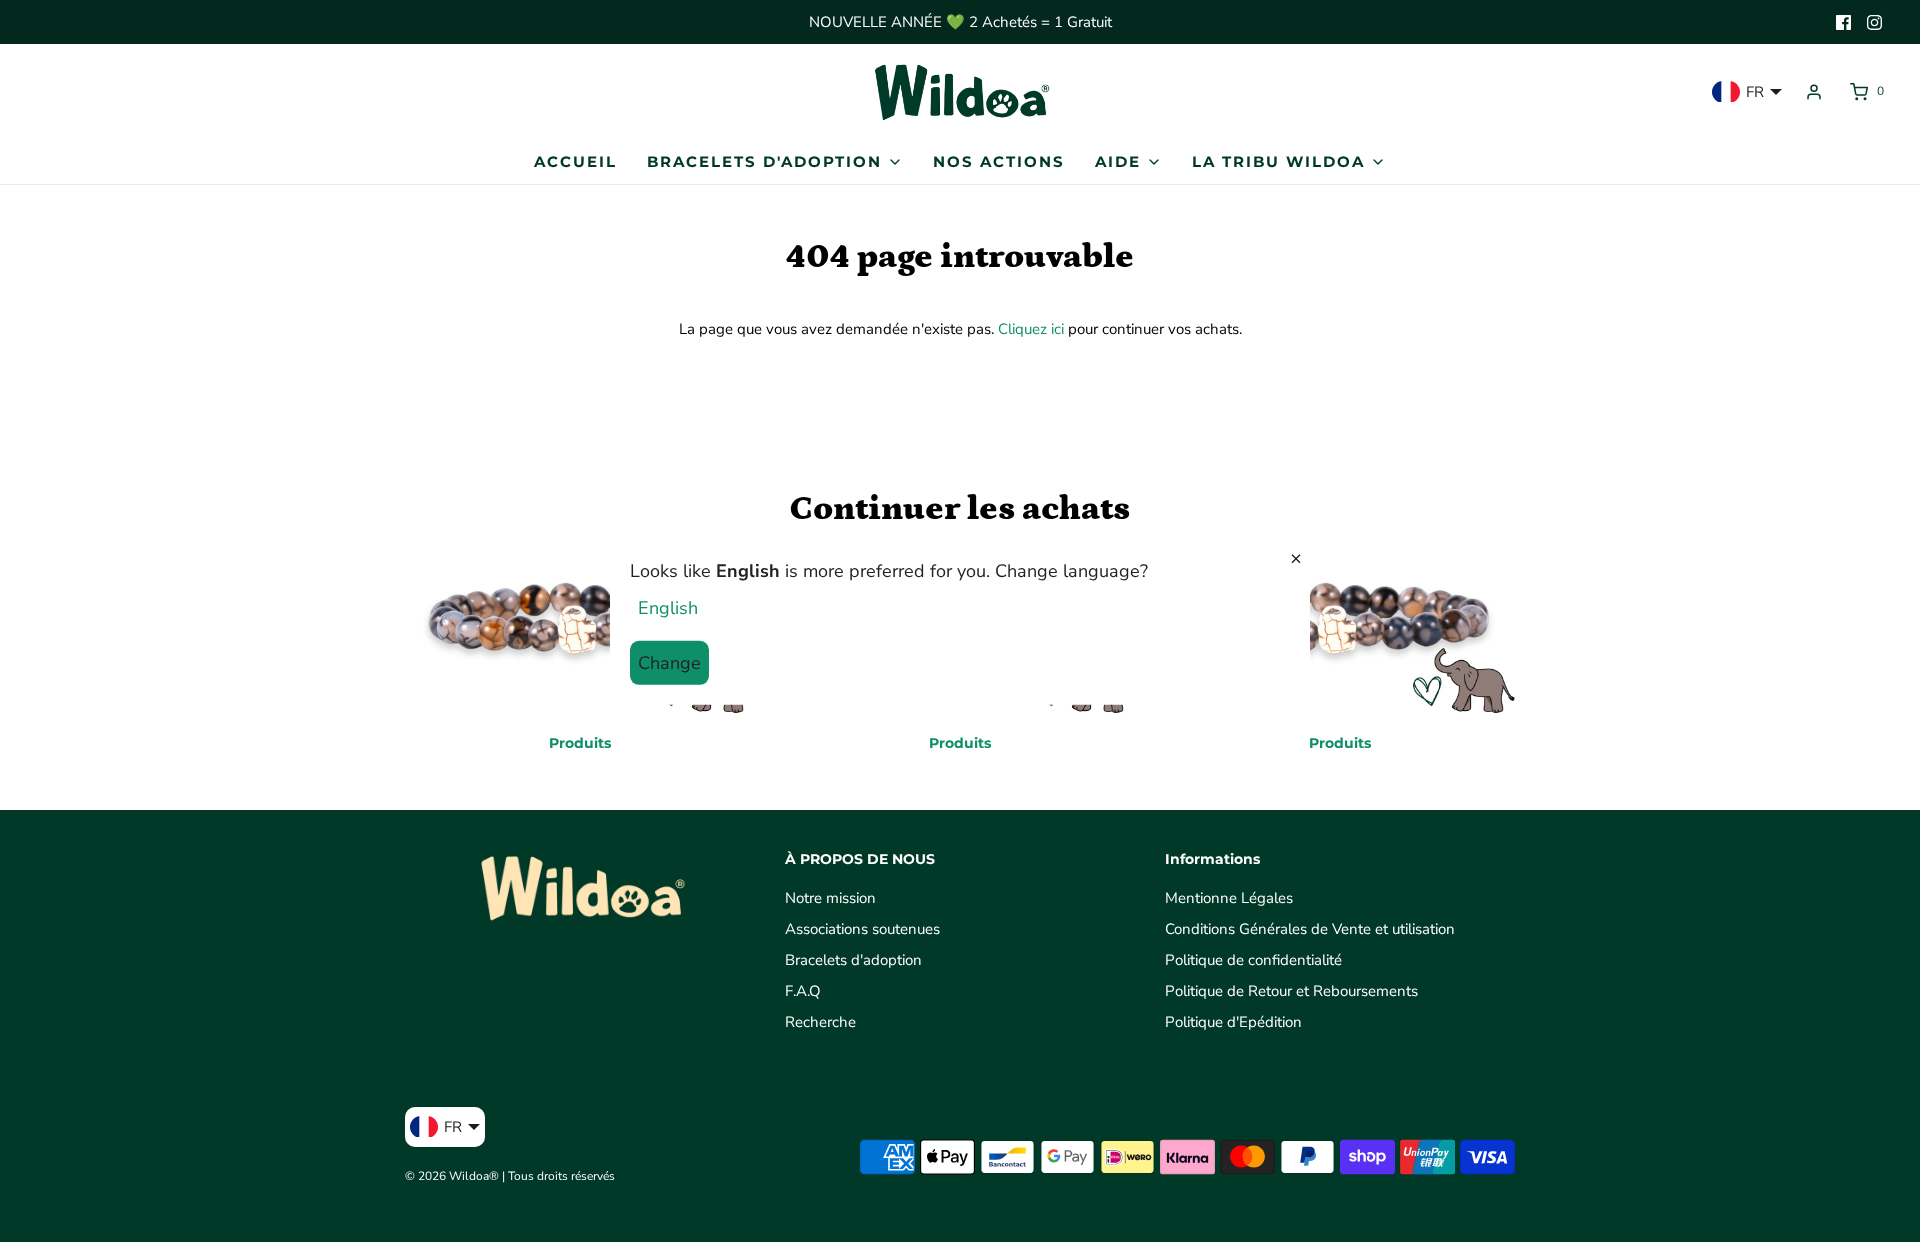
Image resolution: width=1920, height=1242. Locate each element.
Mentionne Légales (1229, 898)
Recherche (820, 1022)
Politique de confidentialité (1253, 960)
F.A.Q (803, 991)
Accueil (575, 161)
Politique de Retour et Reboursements (1291, 991)
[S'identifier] (1814, 92)
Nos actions (999, 161)
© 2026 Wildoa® (452, 1176)
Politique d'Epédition (1233, 1022)
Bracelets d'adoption (853, 960)
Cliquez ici (1031, 329)
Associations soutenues (862, 929)
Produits (580, 743)
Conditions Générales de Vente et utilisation (1310, 929)
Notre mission (830, 898)
